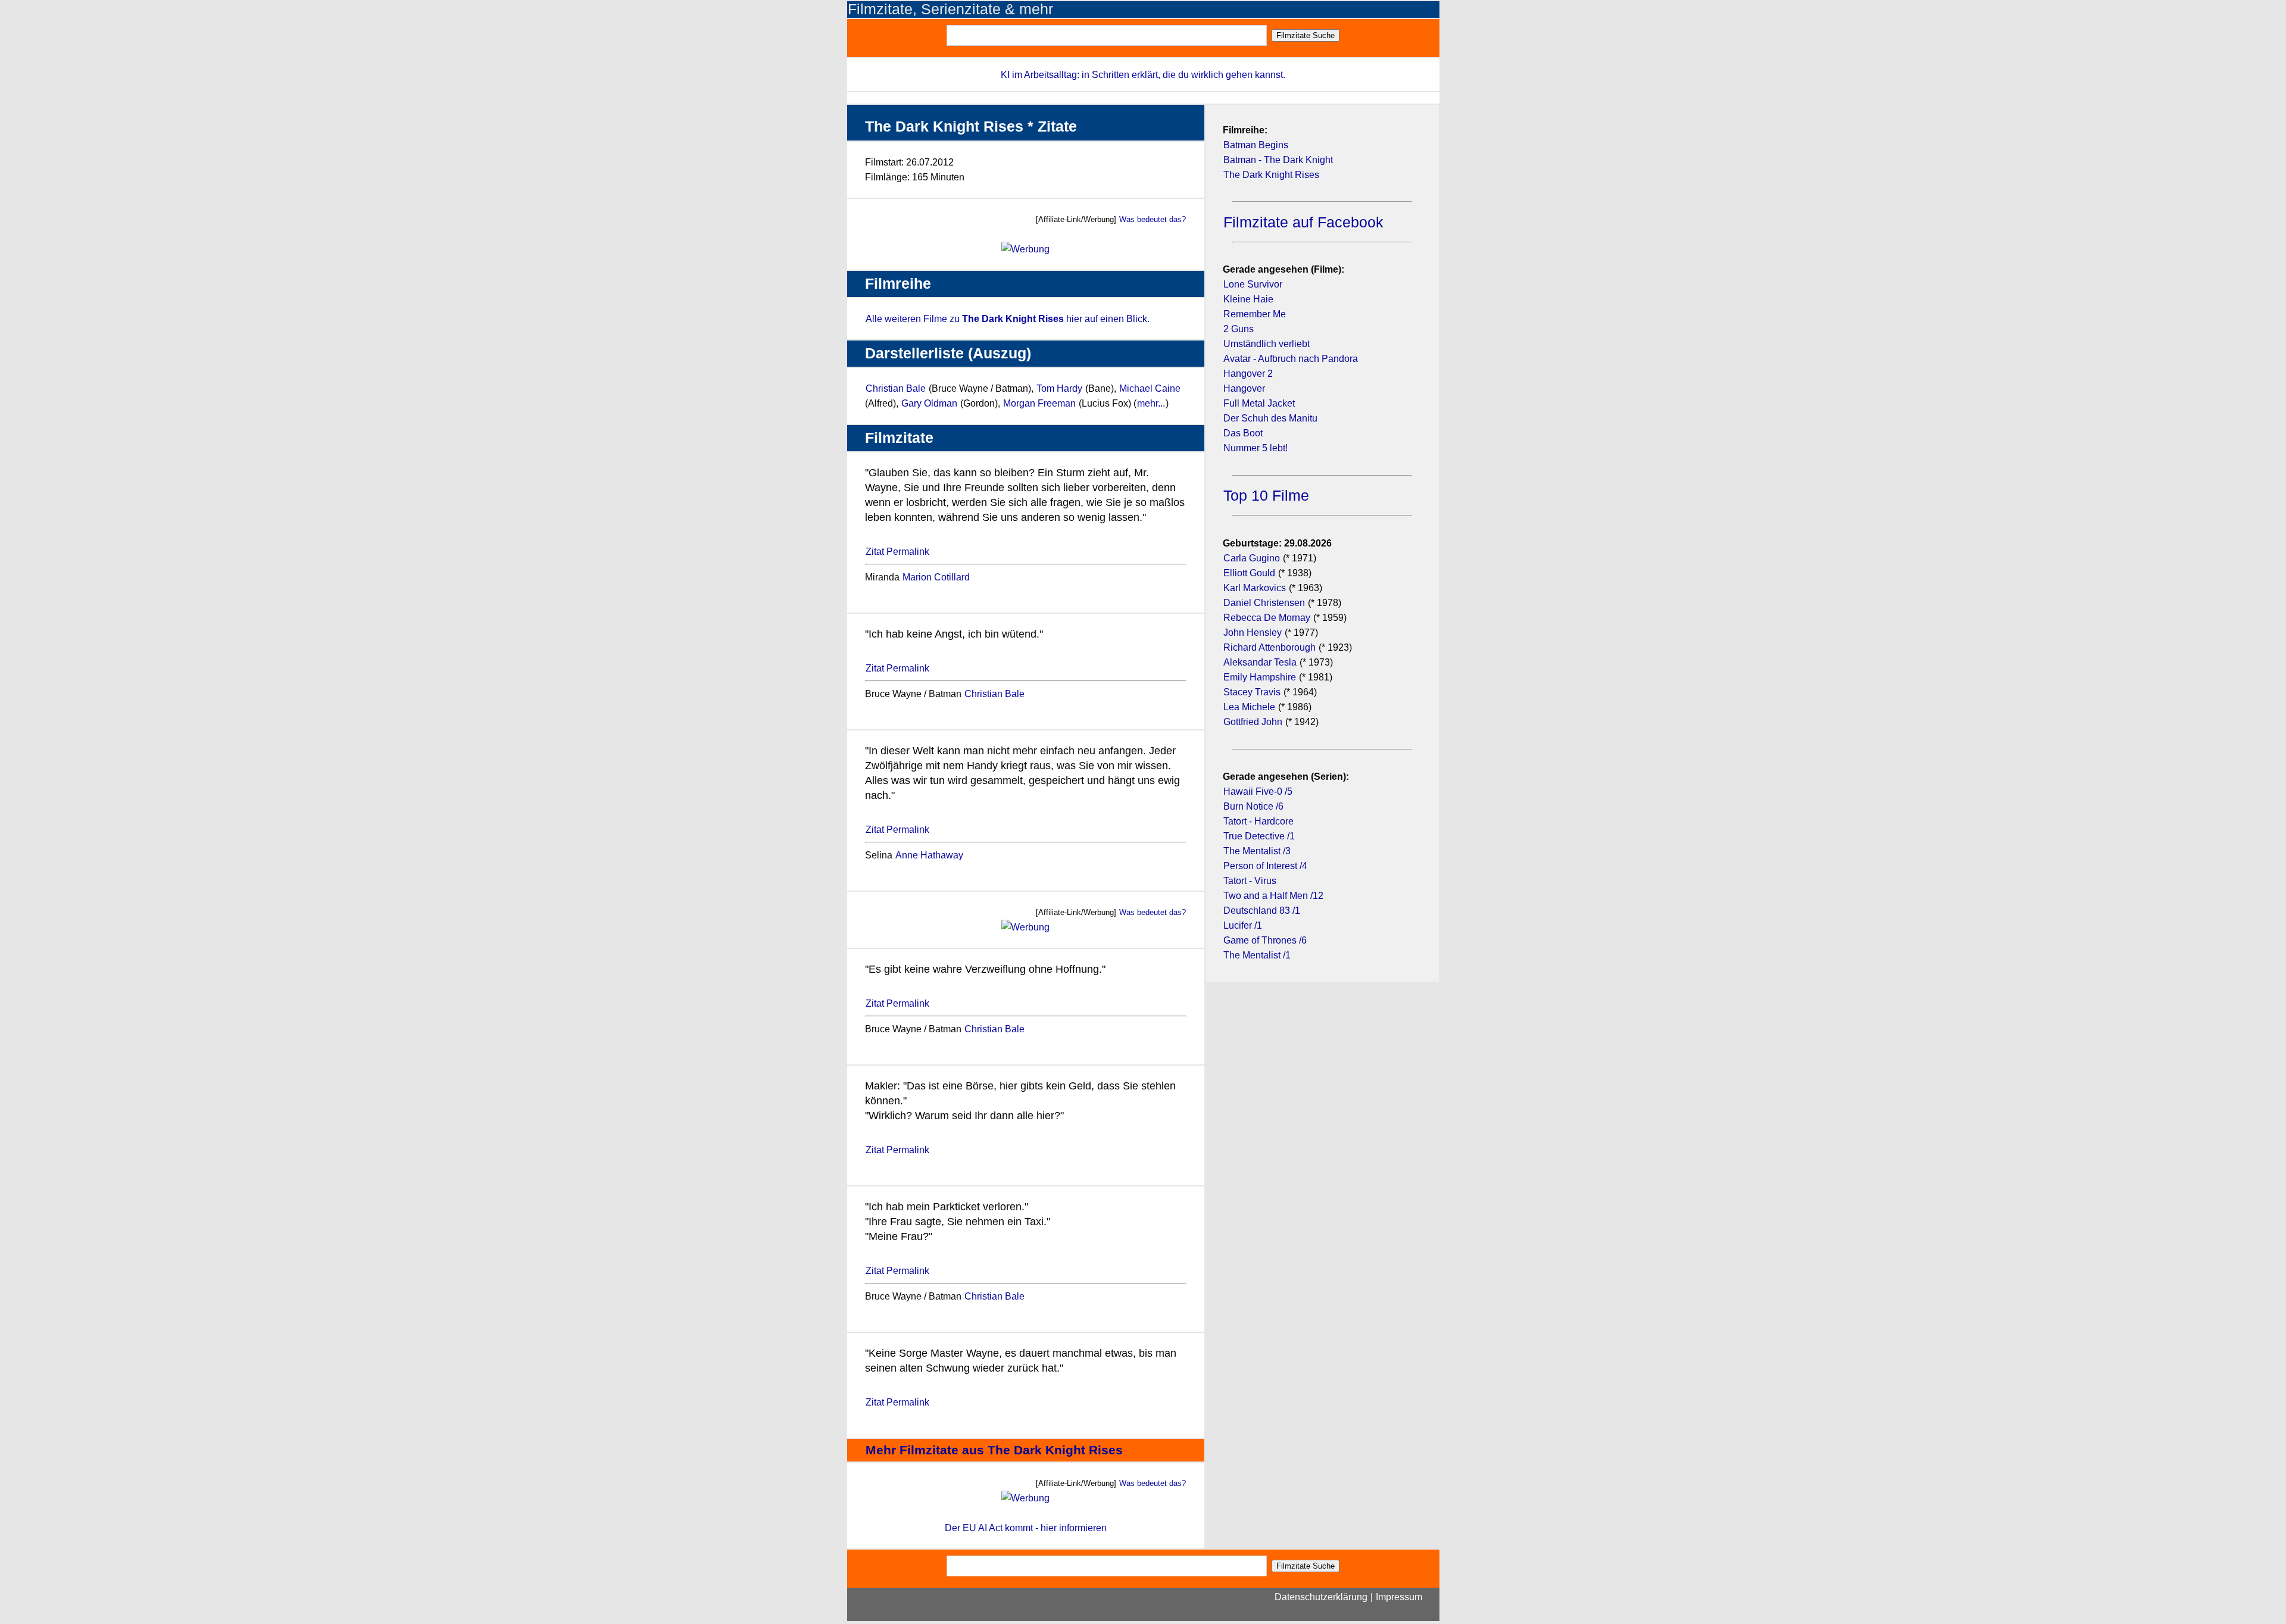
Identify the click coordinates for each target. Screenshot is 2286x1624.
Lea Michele (1249, 707)
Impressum (1399, 1597)
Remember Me (1255, 314)
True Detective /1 (1259, 836)
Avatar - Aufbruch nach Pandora (1291, 359)
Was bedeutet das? (1153, 219)
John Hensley (1253, 633)
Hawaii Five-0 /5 (1258, 791)
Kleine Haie (1248, 299)
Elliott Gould (1249, 573)
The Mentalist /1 (1257, 955)
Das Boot (1243, 433)
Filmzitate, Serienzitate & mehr (950, 9)
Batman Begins (1256, 145)
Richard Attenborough (1270, 647)
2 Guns (1239, 329)
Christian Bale (896, 388)
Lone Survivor (1253, 284)
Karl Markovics (1255, 588)
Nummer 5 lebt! (1256, 448)
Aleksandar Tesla (1260, 662)
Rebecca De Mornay (1268, 618)
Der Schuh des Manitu (1270, 418)
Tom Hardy (1059, 388)
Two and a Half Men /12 (1273, 896)
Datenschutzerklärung (1321, 1597)
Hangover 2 (1248, 374)
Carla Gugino (1252, 558)
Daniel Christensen (1264, 603)
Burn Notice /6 (1253, 806)
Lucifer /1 (1243, 925)
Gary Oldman (929, 403)
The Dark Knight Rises (1271, 175)
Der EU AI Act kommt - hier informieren (1026, 1528)
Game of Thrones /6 (1265, 940)
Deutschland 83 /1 (1262, 911)
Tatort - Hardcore (1258, 821)
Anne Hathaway (929, 855)
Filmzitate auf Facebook (1303, 222)
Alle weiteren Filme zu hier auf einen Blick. (1008, 319)
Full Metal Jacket (1259, 403)
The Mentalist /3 (1257, 851)
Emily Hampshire (1260, 677)
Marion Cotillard (936, 577)
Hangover (1244, 388)
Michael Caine (1150, 388)
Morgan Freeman (1039, 403)
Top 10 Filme (1266, 496)
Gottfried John (1253, 722)
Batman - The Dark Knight (1278, 160)
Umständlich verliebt (1267, 344)
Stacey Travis (1252, 692)
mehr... (1151, 403)
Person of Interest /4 (1265, 866)
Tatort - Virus (1250, 881)
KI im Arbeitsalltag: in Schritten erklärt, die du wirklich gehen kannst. (1143, 75)
